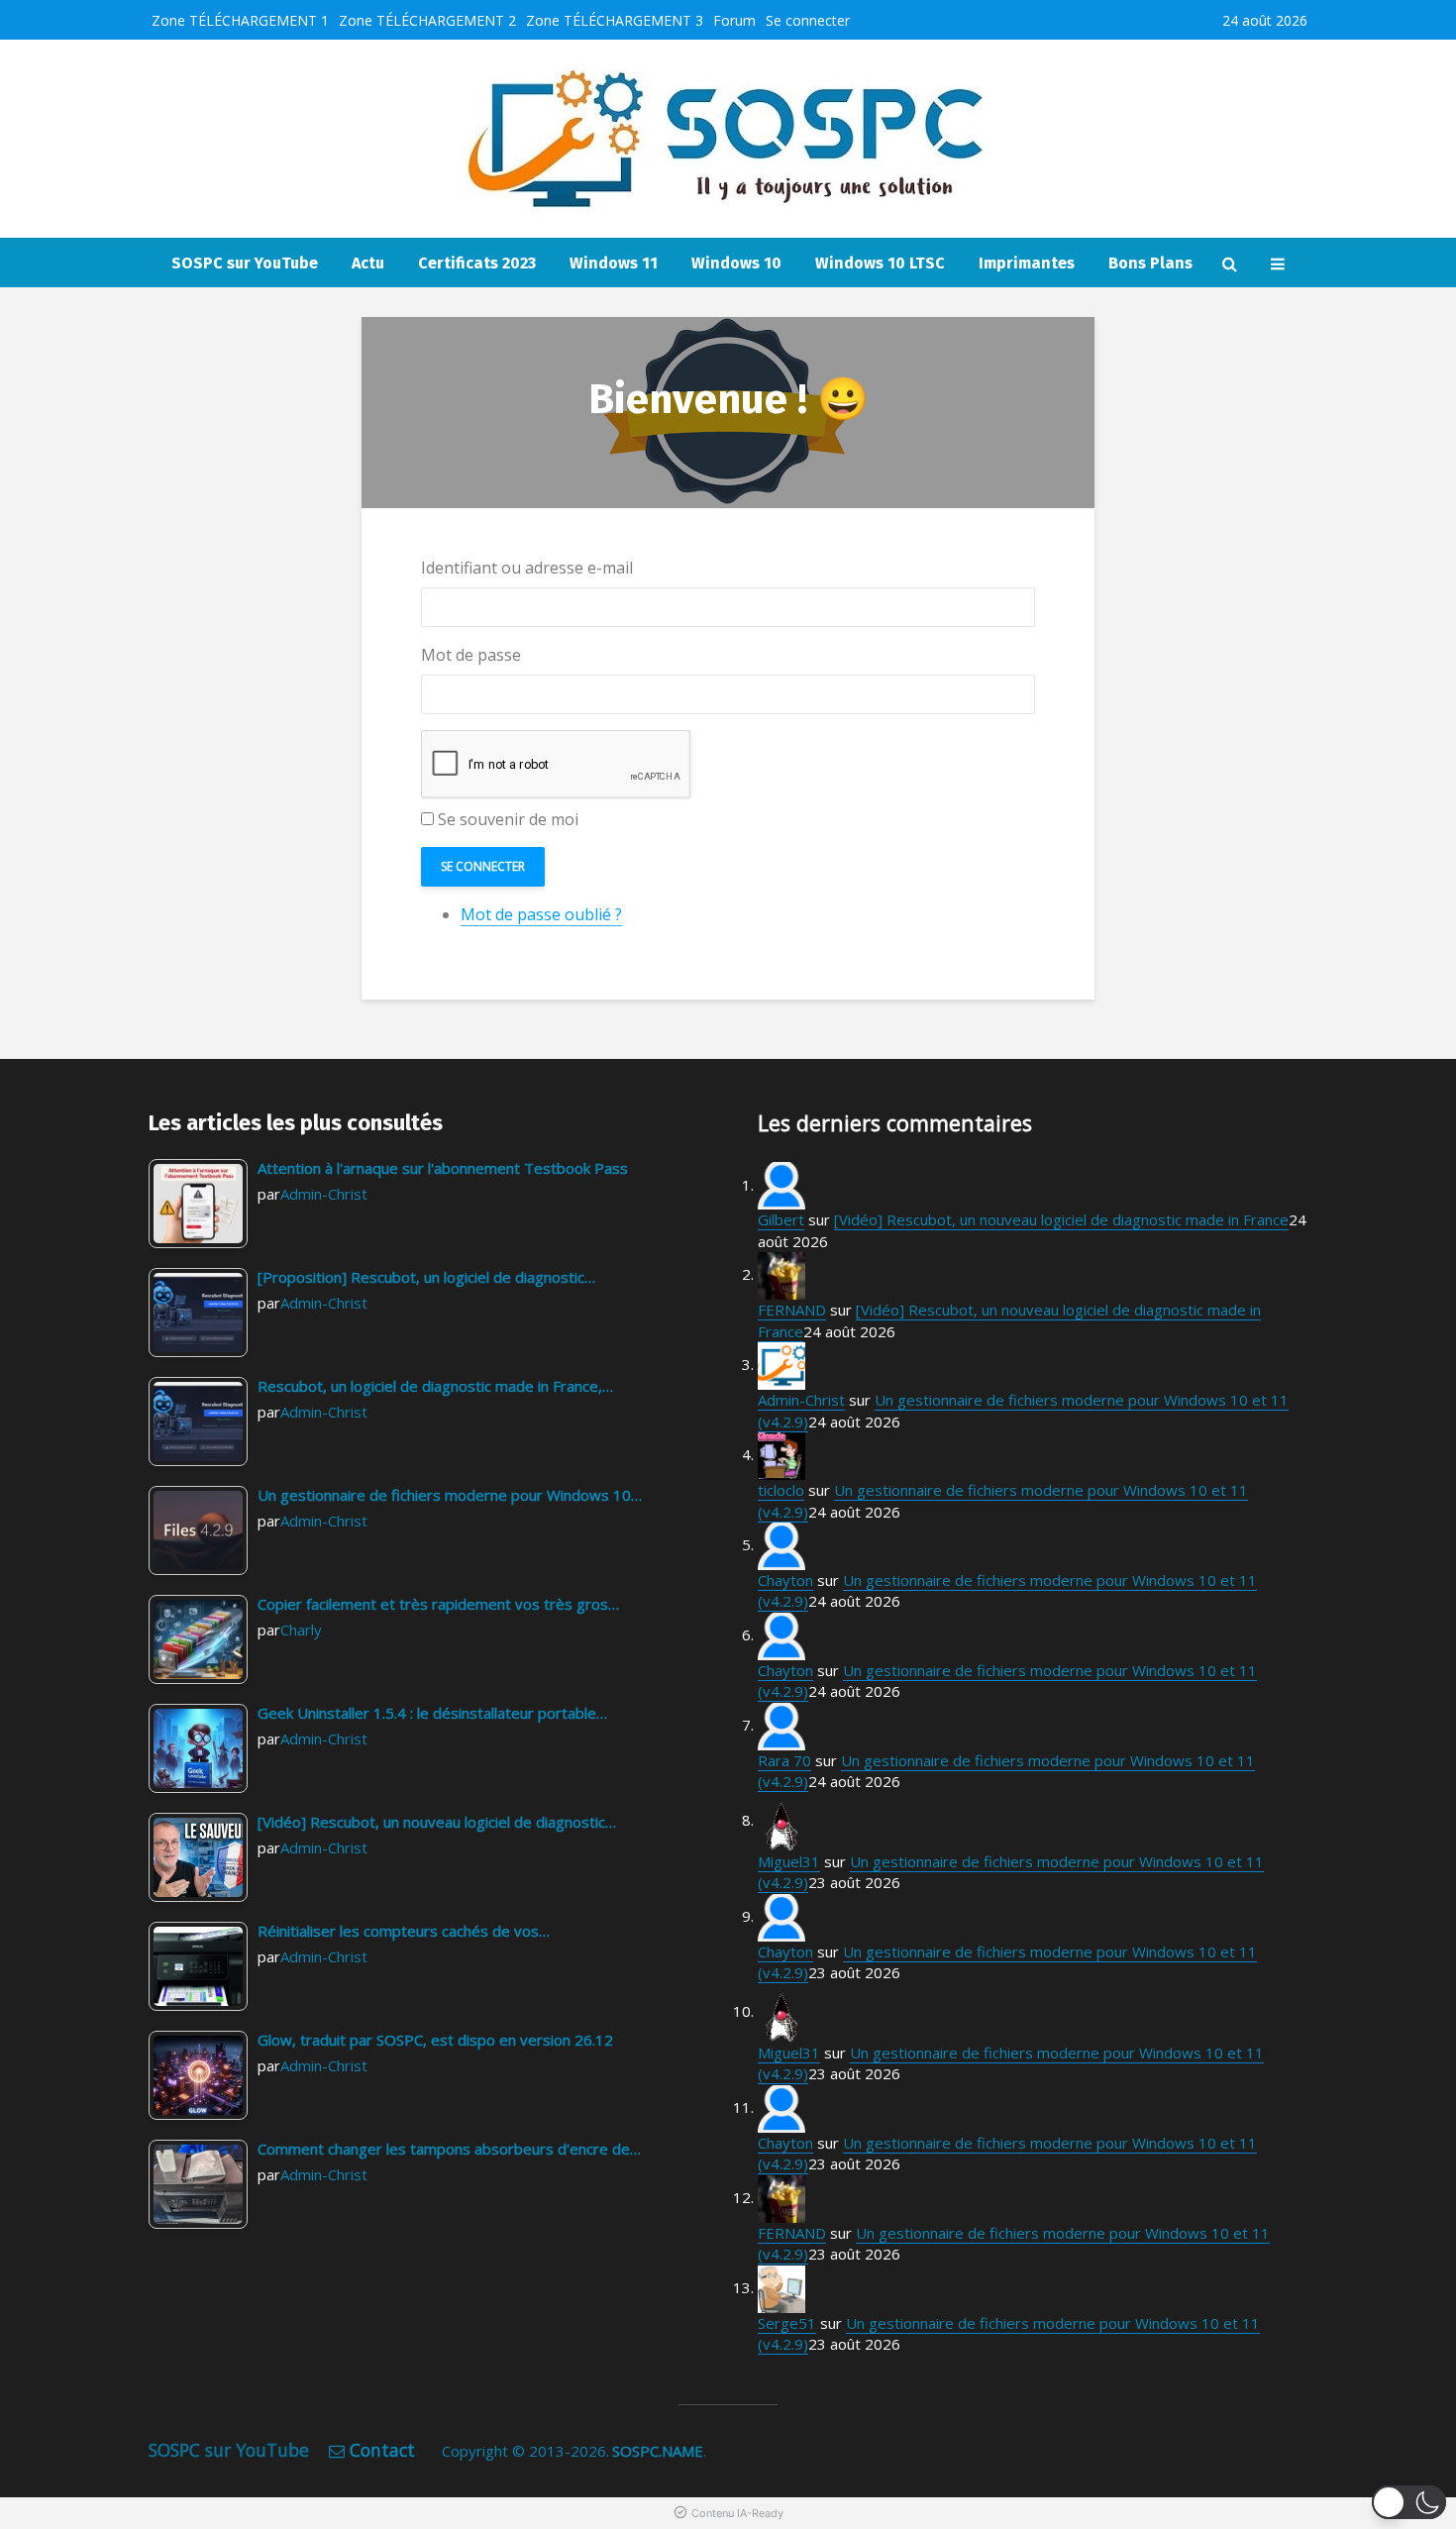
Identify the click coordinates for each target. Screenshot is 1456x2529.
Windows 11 (614, 263)
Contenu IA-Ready (737, 2513)
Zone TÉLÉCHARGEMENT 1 (240, 20)
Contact (382, 2450)
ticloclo (781, 1490)
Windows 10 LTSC (880, 263)
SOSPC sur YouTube (245, 263)
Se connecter (808, 20)
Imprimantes (1027, 263)
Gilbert (781, 1219)
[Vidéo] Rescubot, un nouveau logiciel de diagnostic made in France (1061, 1219)
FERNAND (792, 1310)
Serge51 (787, 2323)
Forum (734, 20)
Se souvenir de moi (508, 819)
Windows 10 (736, 263)
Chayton (785, 1580)
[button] (1409, 2502)
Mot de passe (471, 655)
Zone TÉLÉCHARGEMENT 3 (615, 20)
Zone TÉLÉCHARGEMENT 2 (427, 20)
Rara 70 (784, 1760)
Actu (368, 263)
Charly (301, 1630)
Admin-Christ (324, 1194)
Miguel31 (789, 1861)
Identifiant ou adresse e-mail (527, 568)
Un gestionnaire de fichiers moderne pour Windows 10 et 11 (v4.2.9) (1006, 1771)
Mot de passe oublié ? (541, 914)
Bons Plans (1150, 263)
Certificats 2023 (477, 263)
